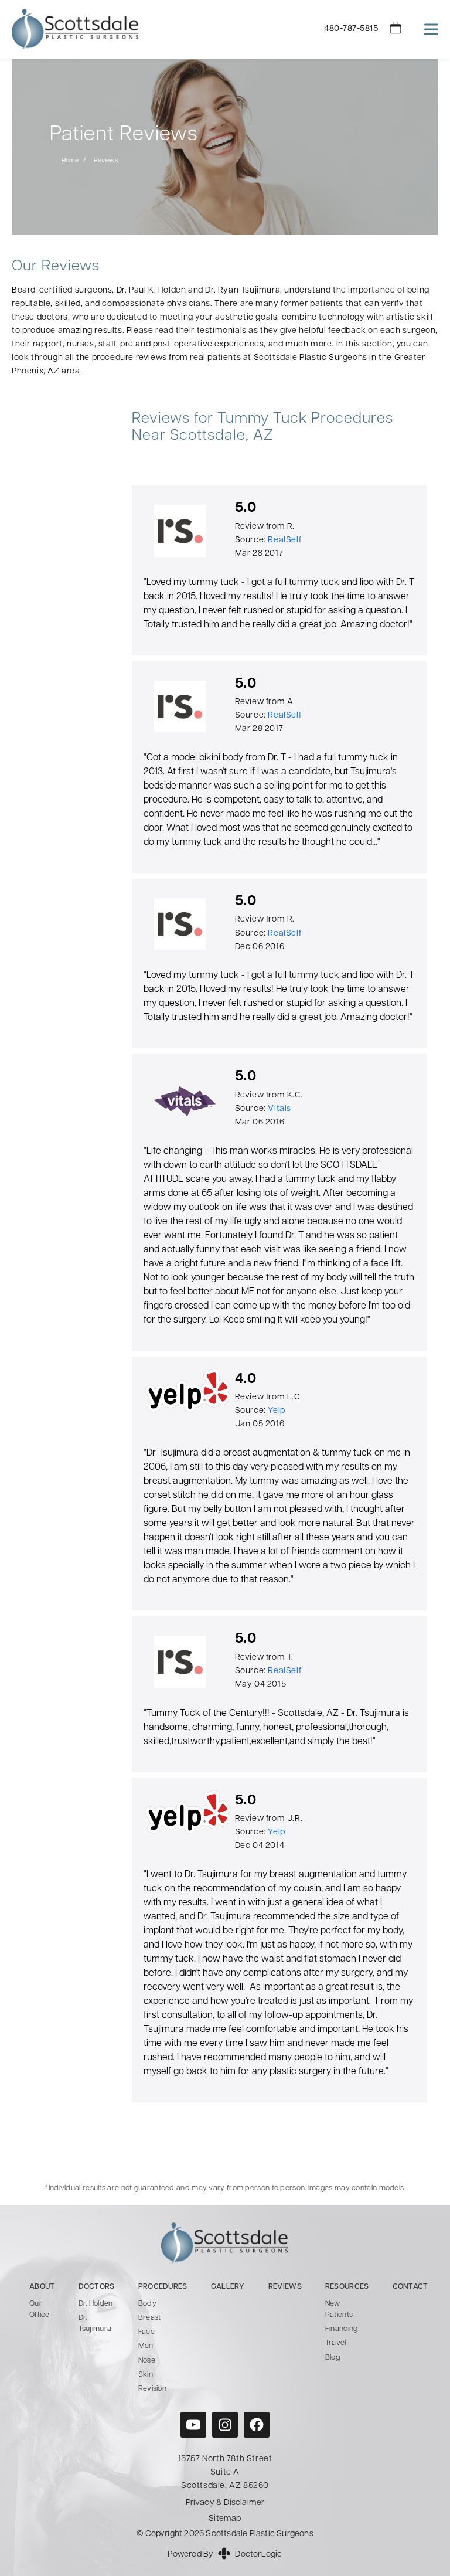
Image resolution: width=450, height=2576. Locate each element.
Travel (336, 2343)
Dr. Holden (96, 2304)
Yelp (276, 1411)
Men (146, 2346)
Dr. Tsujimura (95, 2323)
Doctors (97, 2287)
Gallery (228, 2287)
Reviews (285, 2287)
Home (70, 161)
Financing (342, 2329)
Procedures (163, 2287)
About (42, 2287)
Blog (333, 2358)
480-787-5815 (351, 29)
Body (147, 2304)
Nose (147, 2361)
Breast (150, 2318)
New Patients (339, 2309)
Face (146, 2332)
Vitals (279, 1109)
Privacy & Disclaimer (225, 2503)
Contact (410, 2287)
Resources (347, 2287)
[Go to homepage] (153, 29)
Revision (152, 2389)
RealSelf (284, 540)
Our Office (40, 2309)
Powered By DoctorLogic (225, 2555)
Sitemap (225, 2519)
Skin (146, 2375)
